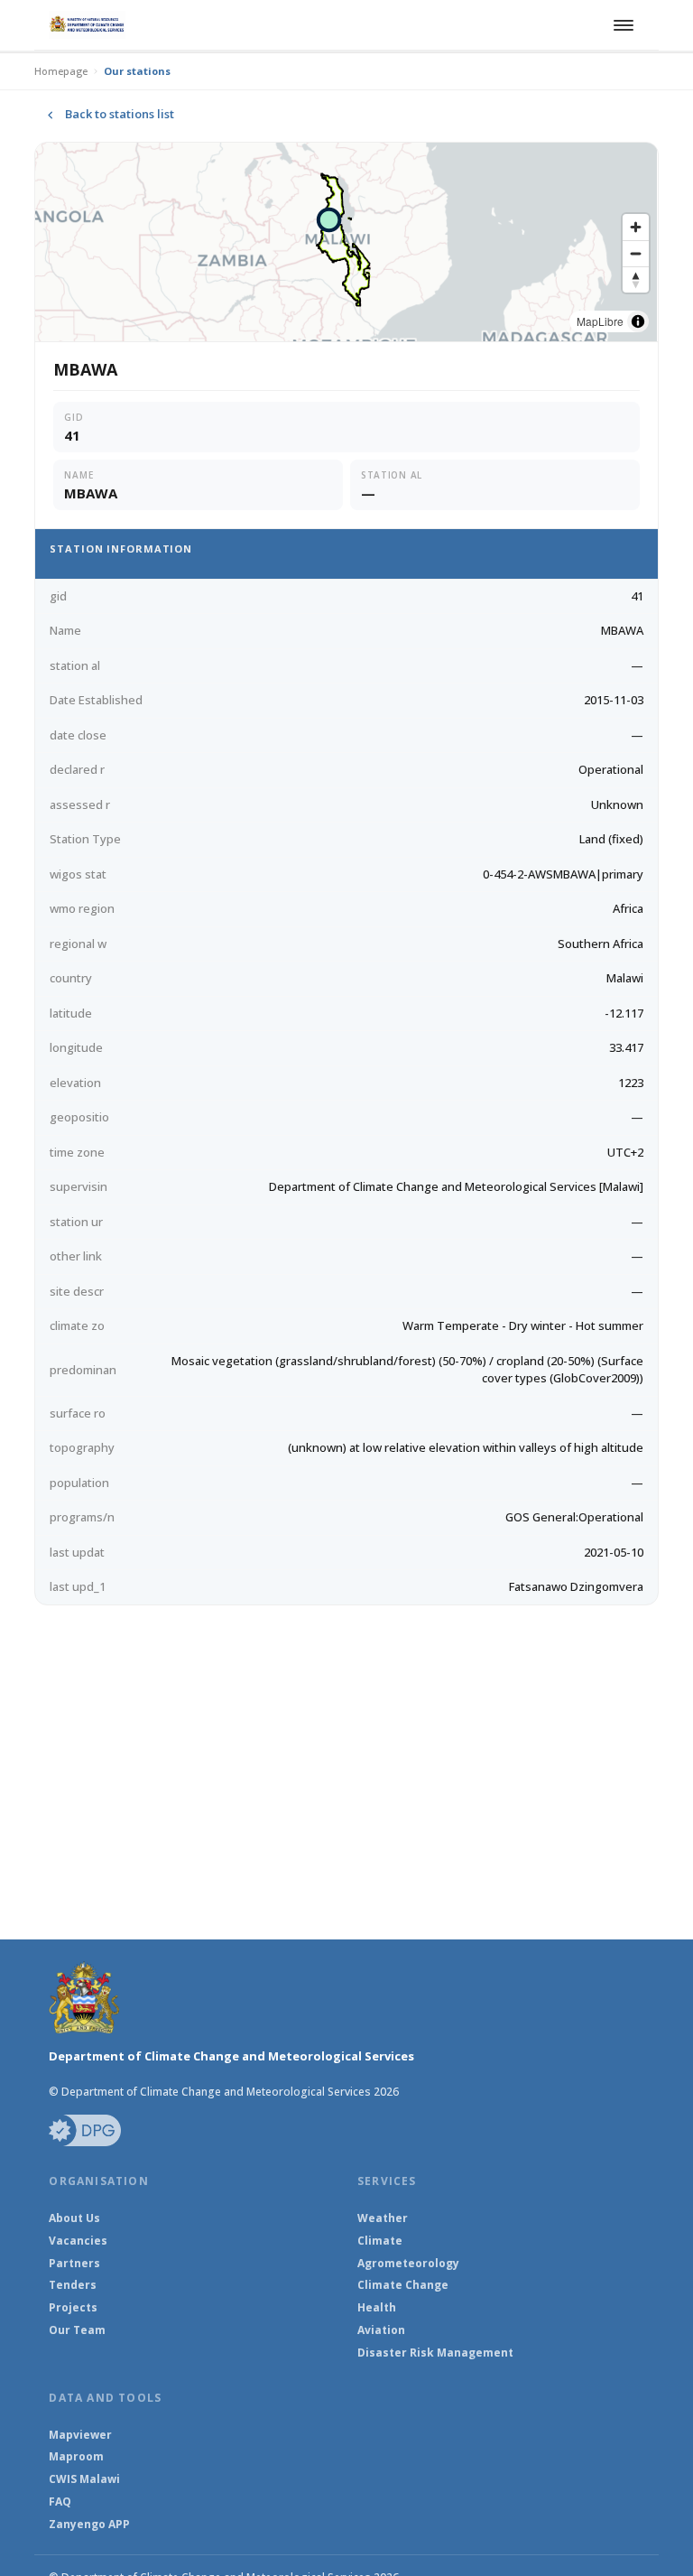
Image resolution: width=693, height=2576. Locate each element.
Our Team (77, 2330)
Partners (74, 2264)
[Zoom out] (636, 253)
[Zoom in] (636, 227)
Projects (73, 2308)
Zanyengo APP (89, 2525)
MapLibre (600, 321)
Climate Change (403, 2285)
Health (377, 2308)
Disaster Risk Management (435, 2353)
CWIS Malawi (84, 2479)
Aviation (381, 2330)
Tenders (73, 2285)
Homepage (61, 71)
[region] (346, 242)
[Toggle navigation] (621, 25)
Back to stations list (120, 114)
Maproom (76, 2457)
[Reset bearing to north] (636, 279)
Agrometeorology (408, 2264)
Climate (380, 2241)
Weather (383, 2218)
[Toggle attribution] (638, 321)
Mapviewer (80, 2435)
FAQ (60, 2502)
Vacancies (78, 2241)
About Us (74, 2218)
